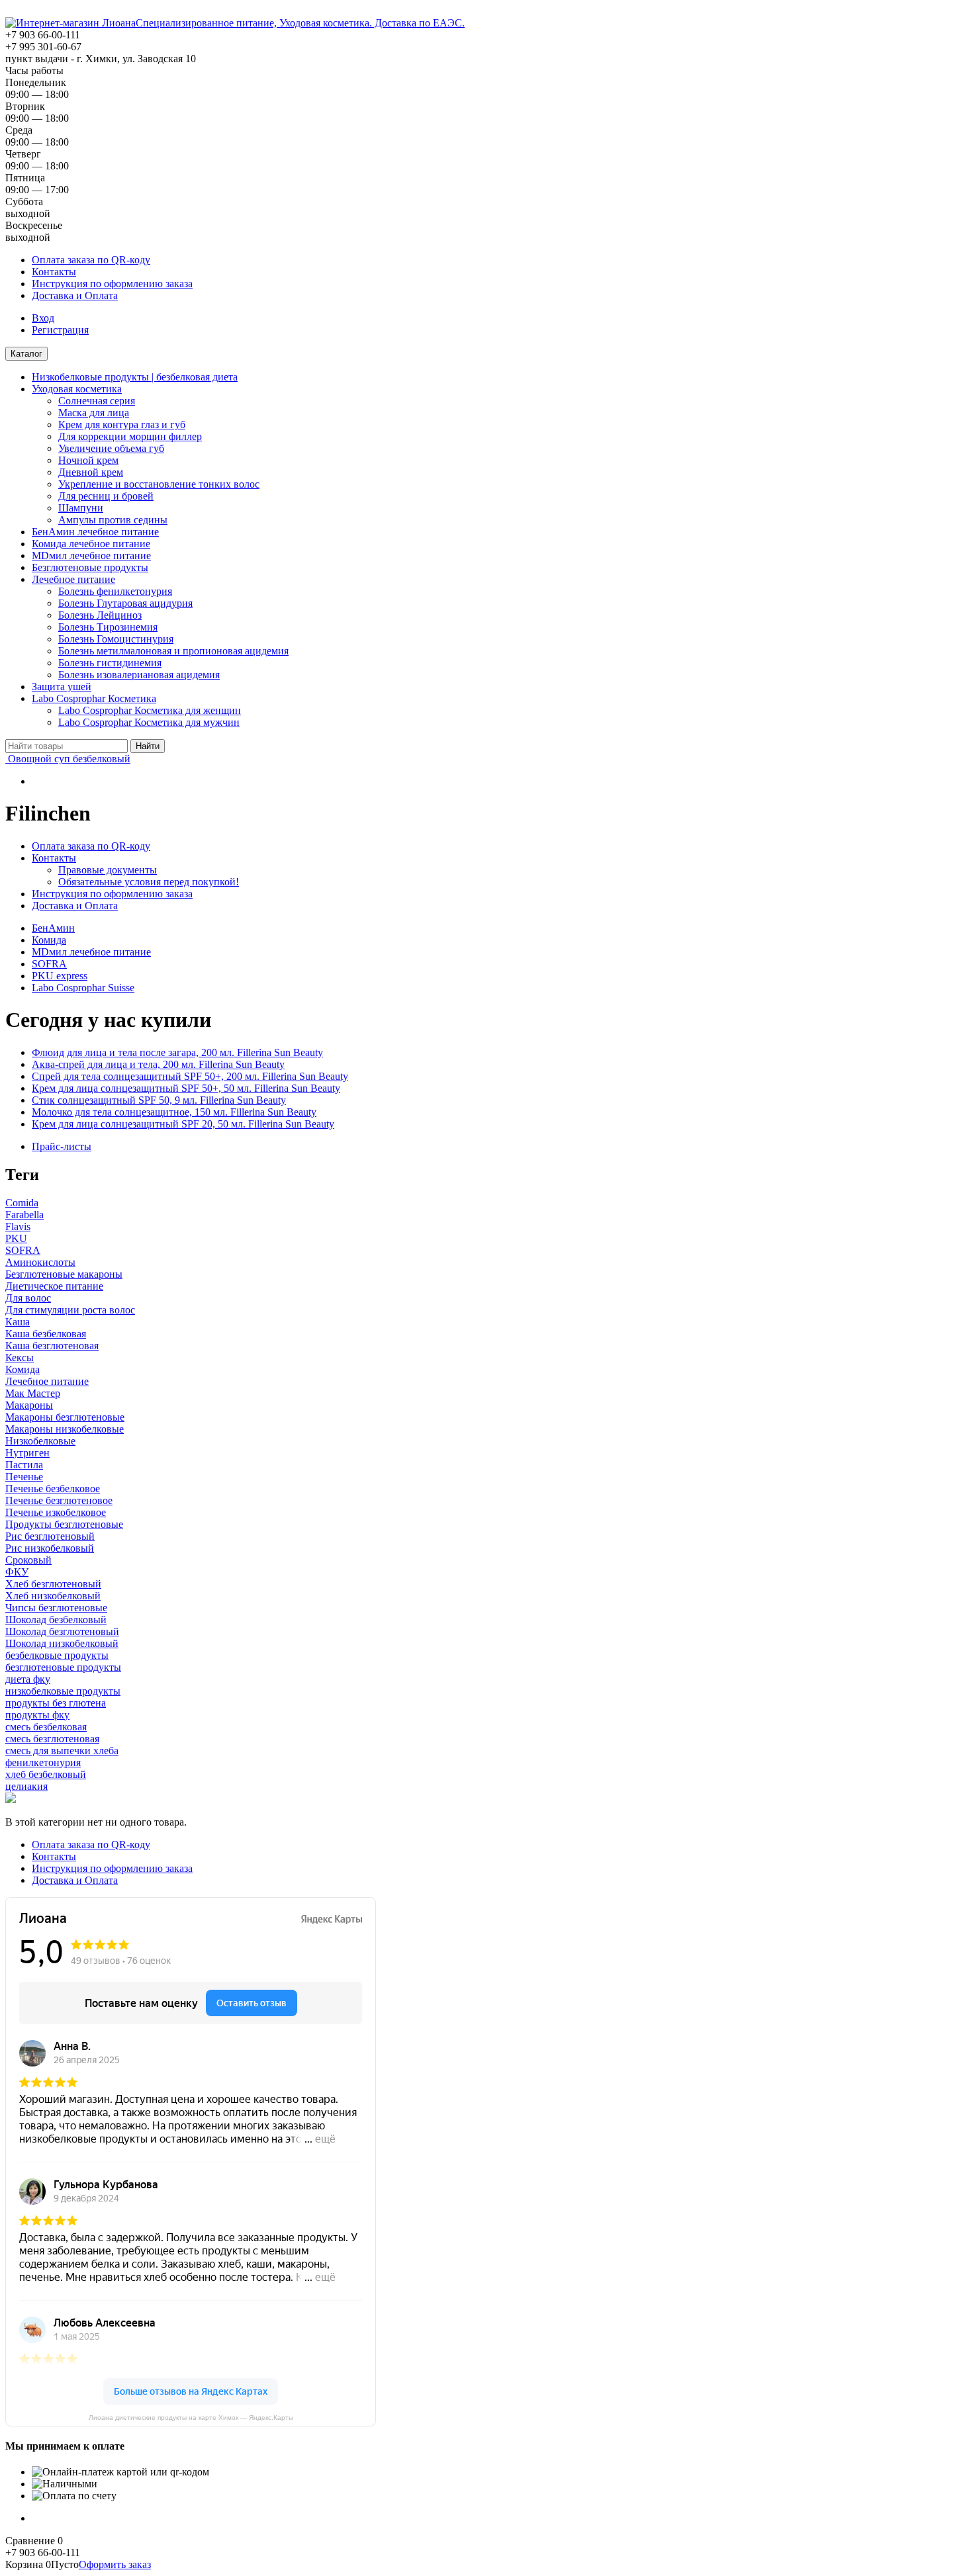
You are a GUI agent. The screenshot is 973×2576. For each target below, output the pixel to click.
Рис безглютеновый (50, 1536)
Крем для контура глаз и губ (122, 424)
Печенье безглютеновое (59, 1500)
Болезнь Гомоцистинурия (116, 639)
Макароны (29, 1405)
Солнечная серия (97, 401)
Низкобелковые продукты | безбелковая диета (135, 377)
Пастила (24, 1465)
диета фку (28, 1679)
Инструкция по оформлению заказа (112, 284)
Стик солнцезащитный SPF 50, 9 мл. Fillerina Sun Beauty (159, 1100)
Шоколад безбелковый (56, 1620)
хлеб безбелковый (46, 1774)
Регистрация (60, 330)
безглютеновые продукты (63, 1667)
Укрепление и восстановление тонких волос (159, 484)
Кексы (20, 1357)
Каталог (26, 354)
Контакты (54, 272)
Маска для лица (94, 413)
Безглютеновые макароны (64, 1274)
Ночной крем (88, 460)
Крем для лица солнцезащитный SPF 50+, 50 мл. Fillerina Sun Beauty (186, 1088)
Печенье (24, 1477)
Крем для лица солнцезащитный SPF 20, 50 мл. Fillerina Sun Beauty (183, 1124)
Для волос (28, 1298)
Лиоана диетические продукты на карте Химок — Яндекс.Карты (191, 2418)
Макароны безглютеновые (65, 1417)
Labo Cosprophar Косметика (94, 698)
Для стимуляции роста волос (70, 1310)
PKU (16, 1238)
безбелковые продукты (57, 1655)
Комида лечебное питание (91, 544)
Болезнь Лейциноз (100, 615)
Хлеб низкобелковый (53, 1596)
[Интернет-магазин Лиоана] (70, 23)
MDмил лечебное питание (91, 555)
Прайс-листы (62, 1146)
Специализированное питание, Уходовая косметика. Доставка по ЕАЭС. (300, 23)
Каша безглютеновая (52, 1346)
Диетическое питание (54, 1286)
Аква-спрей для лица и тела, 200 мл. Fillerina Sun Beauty (158, 1064)
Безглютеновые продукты (90, 567)
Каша (18, 1322)
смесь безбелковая (46, 1727)
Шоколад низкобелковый (62, 1643)
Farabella (24, 1215)
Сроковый (28, 1560)
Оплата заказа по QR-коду (91, 260)
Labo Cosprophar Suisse (83, 988)
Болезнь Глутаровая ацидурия (125, 603)
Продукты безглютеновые (64, 1524)
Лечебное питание (73, 579)
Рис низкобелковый (50, 1548)
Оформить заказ (115, 2564)
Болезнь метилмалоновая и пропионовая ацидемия (173, 651)
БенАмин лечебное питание (95, 532)
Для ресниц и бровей (106, 496)
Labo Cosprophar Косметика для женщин (150, 710)
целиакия (26, 1786)
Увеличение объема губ (111, 448)
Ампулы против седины (113, 520)
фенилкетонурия (43, 1762)
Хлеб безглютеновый (53, 1584)
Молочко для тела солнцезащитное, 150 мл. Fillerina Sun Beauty (174, 1112)
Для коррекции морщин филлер (130, 436)
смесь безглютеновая (52, 1739)
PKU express (60, 976)
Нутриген (27, 1453)
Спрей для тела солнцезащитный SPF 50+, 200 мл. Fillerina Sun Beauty (190, 1076)
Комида (49, 940)
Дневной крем (91, 472)
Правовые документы (108, 870)
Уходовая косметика (77, 389)
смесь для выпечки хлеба (62, 1751)
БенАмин (53, 928)
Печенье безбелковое (53, 1488)
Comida (22, 1203)
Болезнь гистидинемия (110, 663)
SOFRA (49, 964)
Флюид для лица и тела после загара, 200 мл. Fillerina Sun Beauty (177, 1052)
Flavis (18, 1226)
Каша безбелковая (46, 1334)
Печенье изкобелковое (56, 1512)
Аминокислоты (40, 1262)
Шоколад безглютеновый (62, 1631)
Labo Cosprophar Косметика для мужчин (149, 722)
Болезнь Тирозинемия (108, 627)
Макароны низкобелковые (65, 1429)
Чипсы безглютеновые (56, 1608)
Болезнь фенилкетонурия (115, 591)
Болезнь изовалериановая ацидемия (139, 675)
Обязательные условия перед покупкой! (149, 882)
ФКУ (17, 1572)
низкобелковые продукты (63, 1691)
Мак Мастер (33, 1393)
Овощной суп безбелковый (68, 759)
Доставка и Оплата (75, 295)
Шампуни (81, 508)
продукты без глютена (56, 1703)
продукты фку (37, 1715)
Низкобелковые (40, 1441)
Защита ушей (62, 687)
